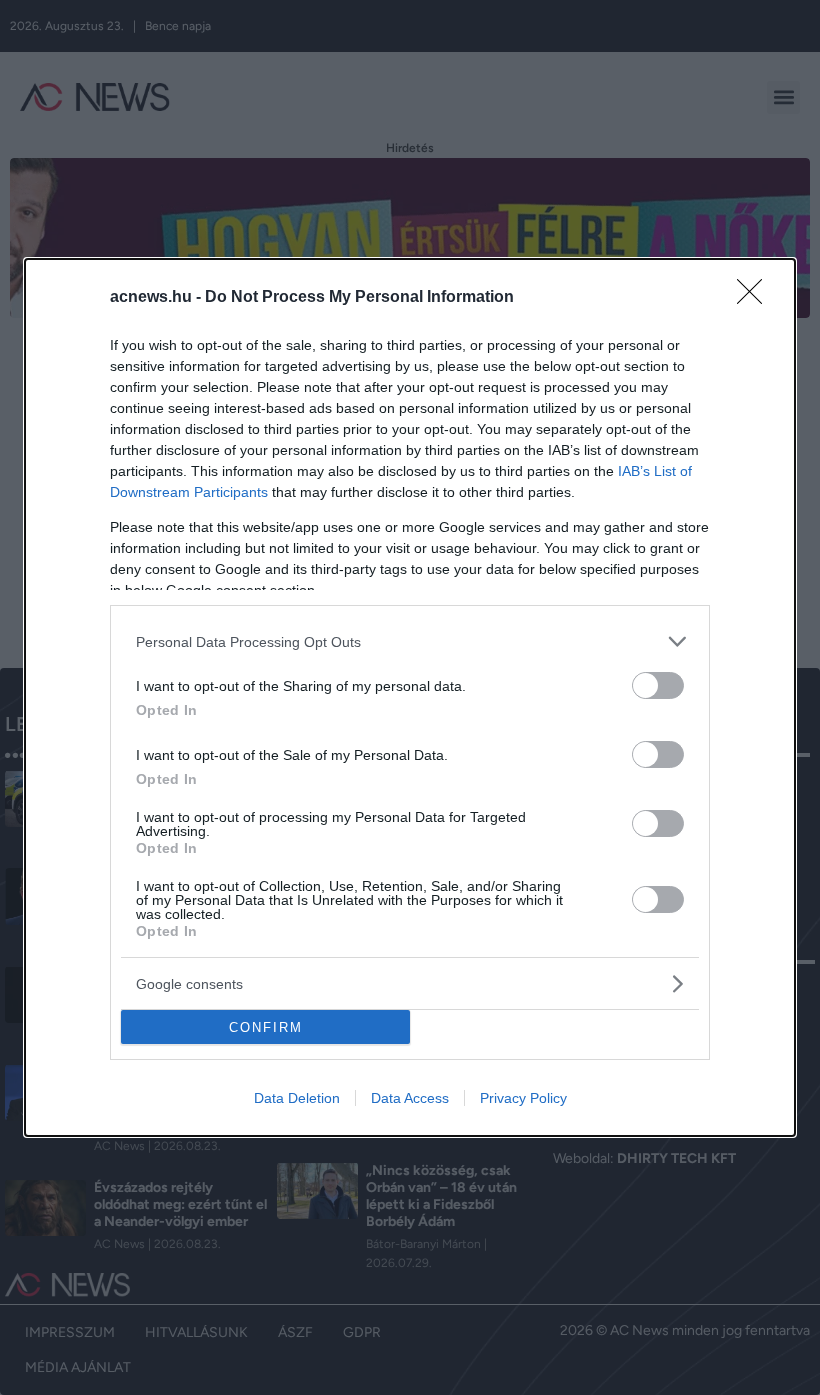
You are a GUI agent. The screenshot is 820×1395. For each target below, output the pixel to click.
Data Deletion (297, 1098)
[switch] (658, 685)
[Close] (756, 298)
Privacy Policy (523, 1098)
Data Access (410, 1098)
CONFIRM (266, 1027)
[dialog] (410, 697)
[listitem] (410, 641)
